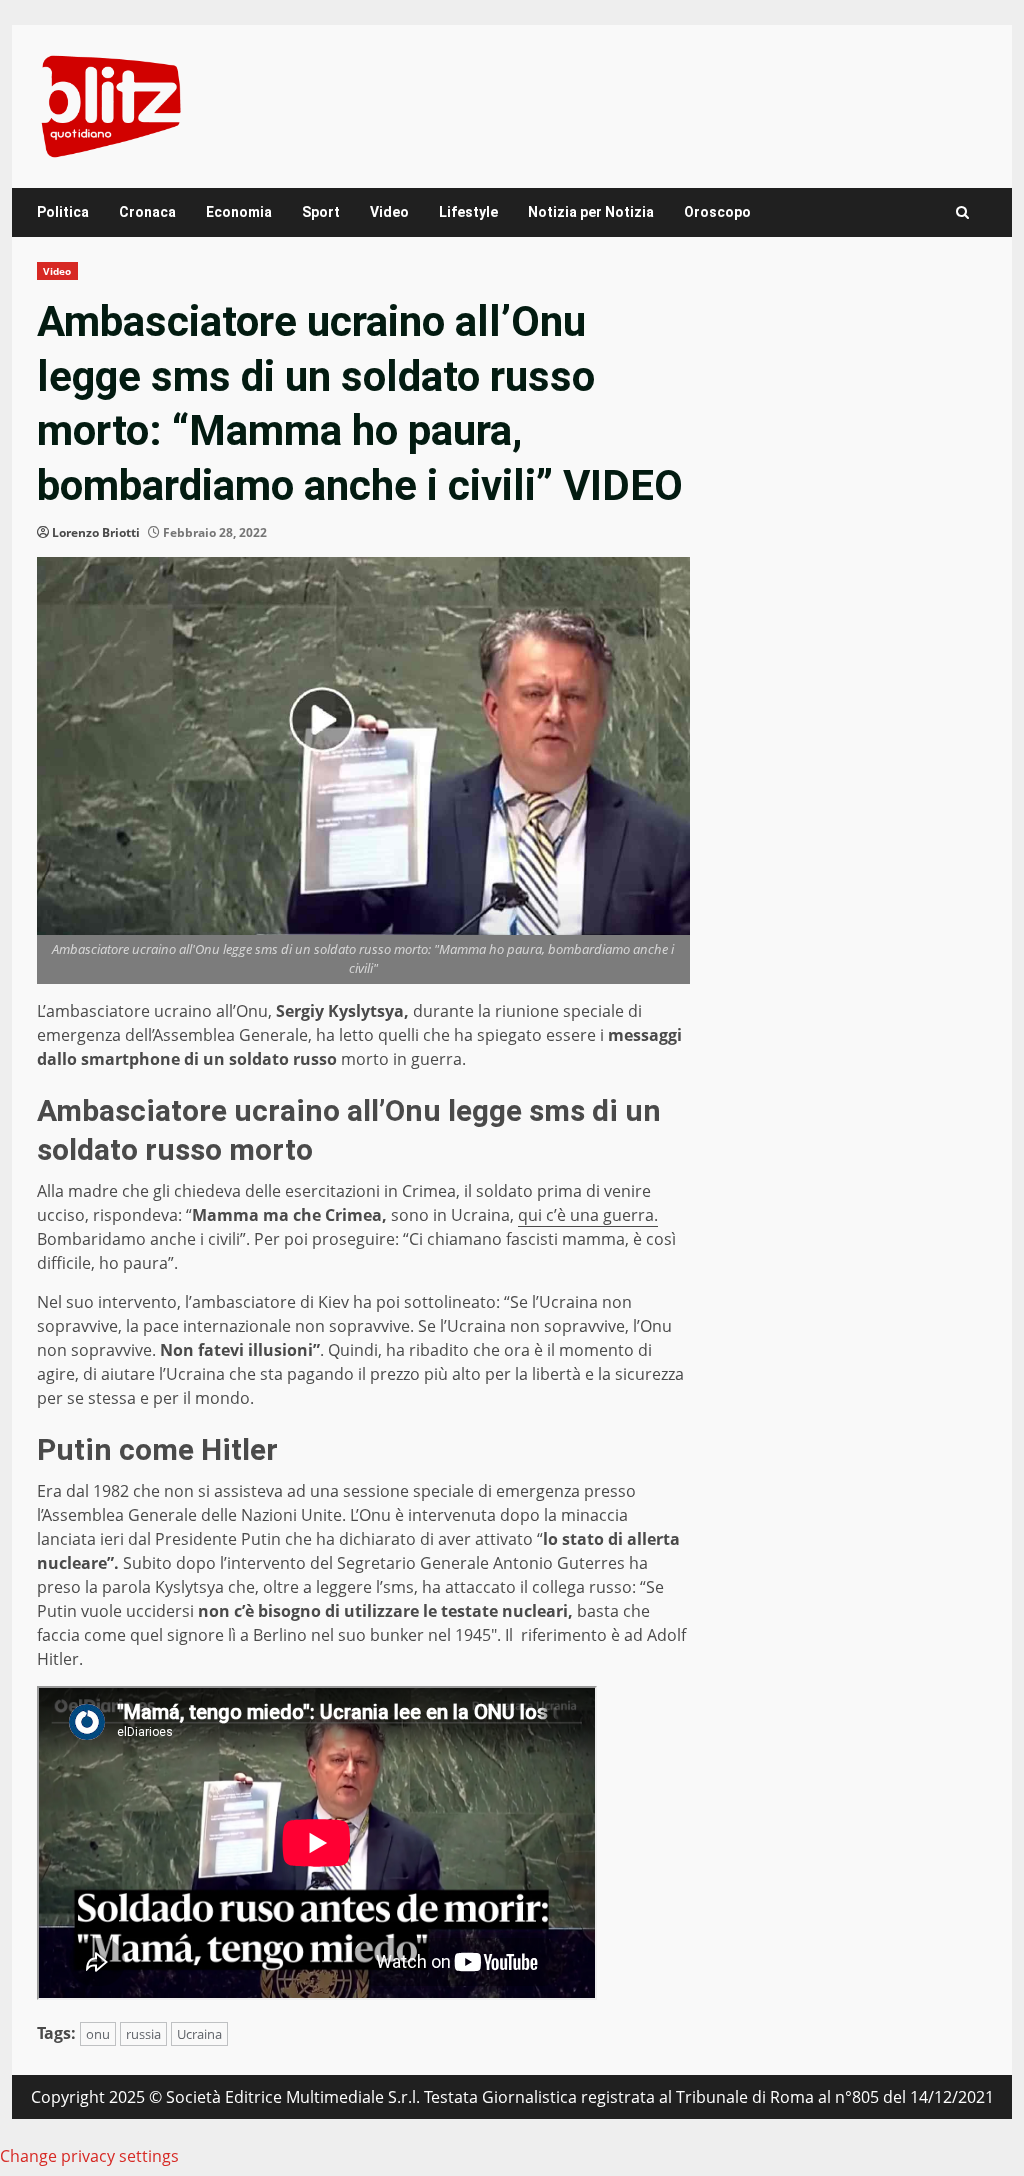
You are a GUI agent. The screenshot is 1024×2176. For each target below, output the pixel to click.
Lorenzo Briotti (96, 532)
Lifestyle (468, 212)
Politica (63, 212)
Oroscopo (717, 212)
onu (98, 2034)
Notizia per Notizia (591, 212)
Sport (321, 212)
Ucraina (199, 2034)
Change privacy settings (89, 2156)
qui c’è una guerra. (588, 1215)
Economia (239, 212)
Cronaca (147, 212)
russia (143, 2034)
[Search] (962, 212)
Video (389, 212)
